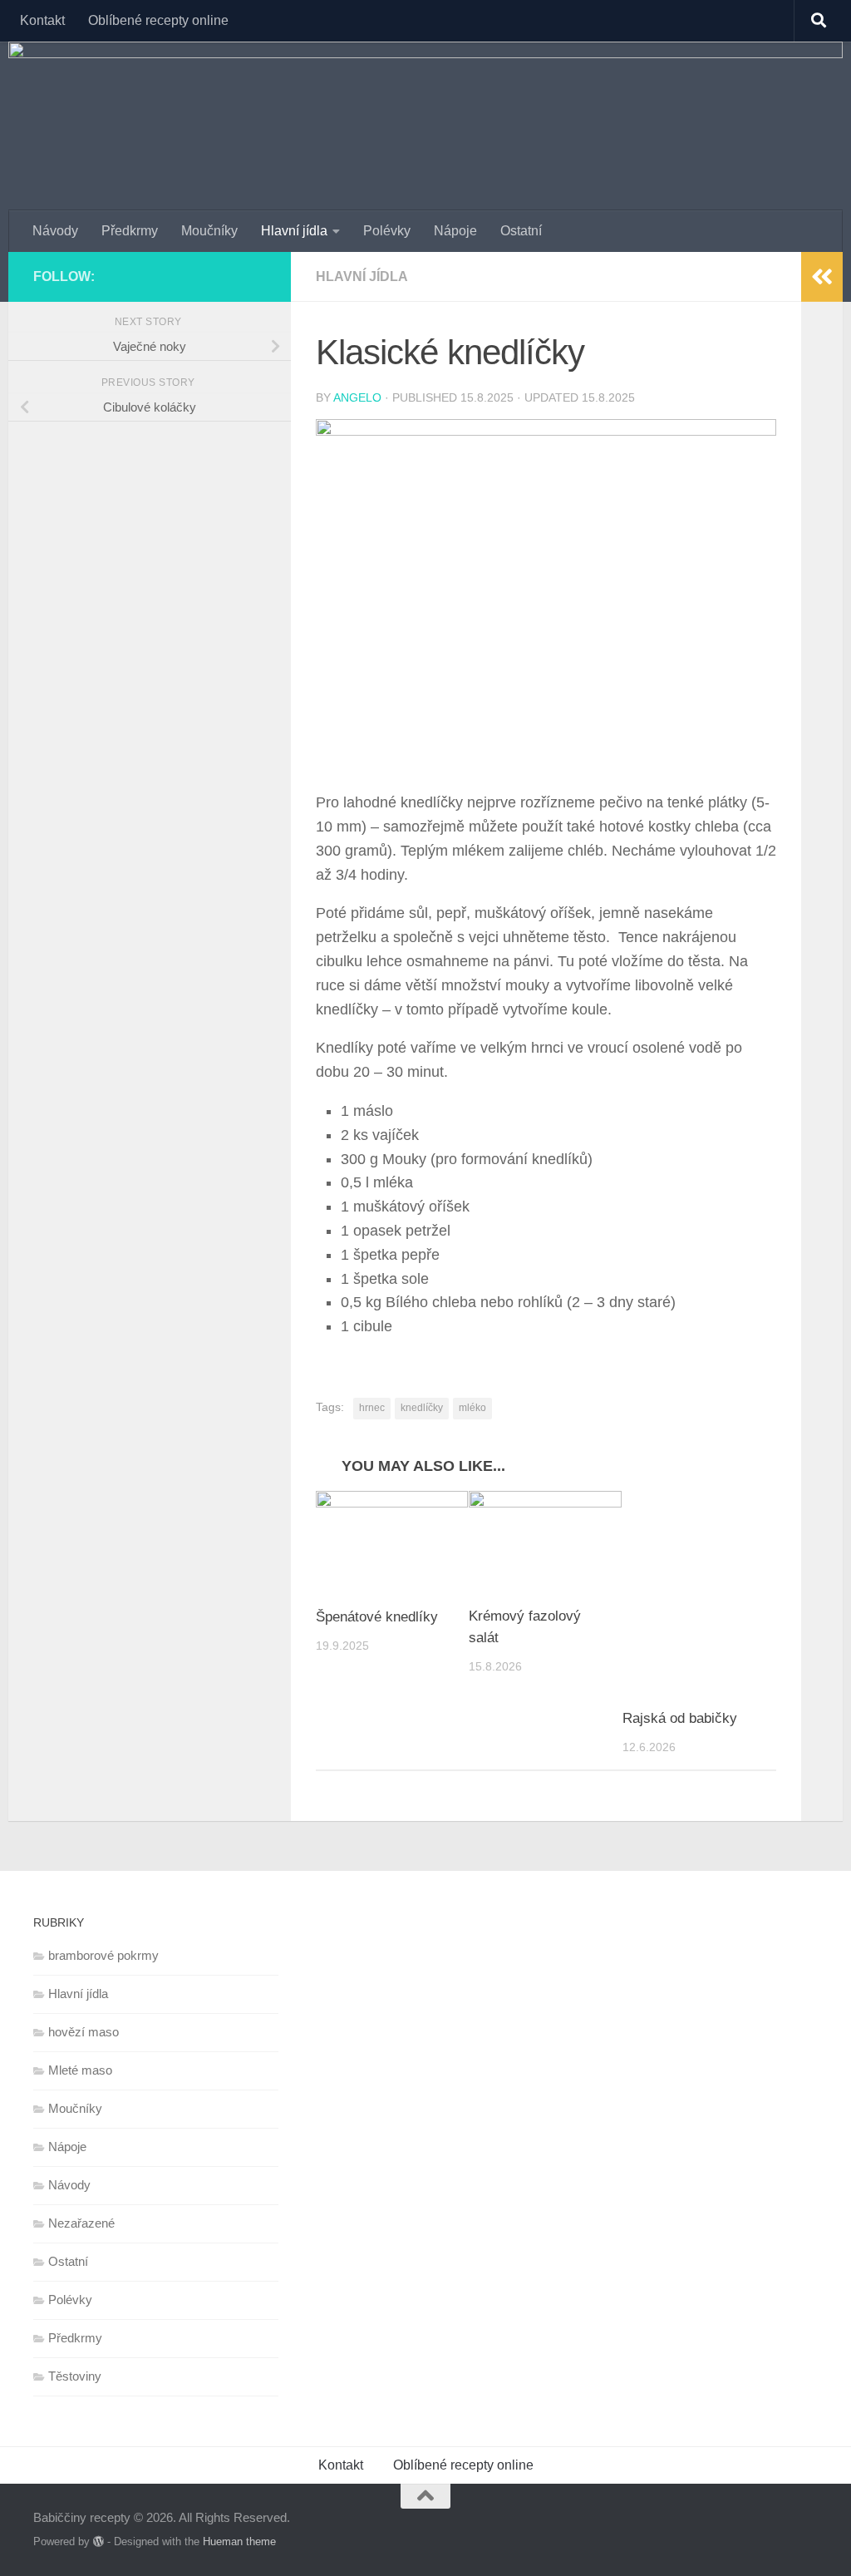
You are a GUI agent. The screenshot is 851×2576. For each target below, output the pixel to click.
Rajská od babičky (680, 1718)
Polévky (387, 231)
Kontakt (42, 20)
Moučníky (209, 231)
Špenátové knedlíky (377, 1617)
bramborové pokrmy (103, 1955)
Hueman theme (239, 2541)
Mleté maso (80, 2070)
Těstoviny (75, 2376)
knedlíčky (422, 1408)
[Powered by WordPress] (98, 2541)
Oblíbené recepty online (158, 20)
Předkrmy (130, 231)
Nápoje (455, 231)
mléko (472, 1408)
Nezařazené (81, 2223)
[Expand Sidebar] (822, 277)
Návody (55, 231)
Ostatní (521, 231)
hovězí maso (84, 2032)
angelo (357, 397)
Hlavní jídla (294, 231)
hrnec (372, 1408)
